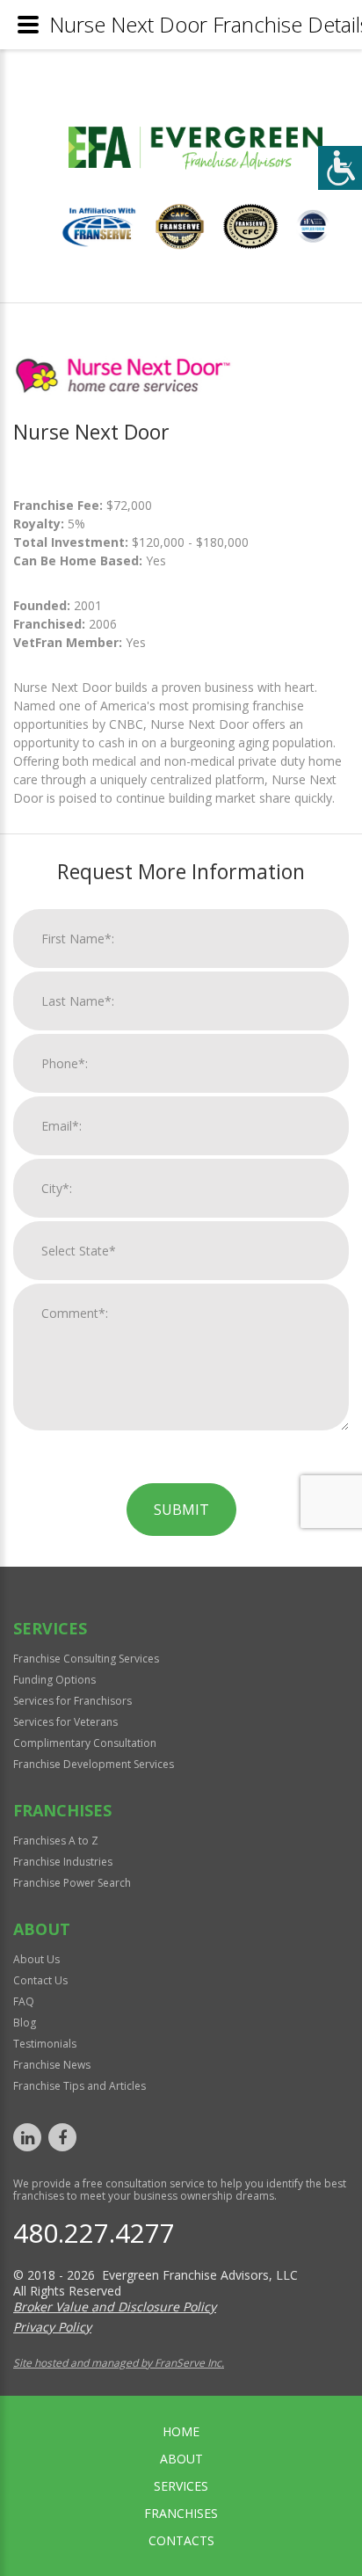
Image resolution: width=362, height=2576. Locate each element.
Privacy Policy (52, 2327)
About (181, 2459)
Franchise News (52, 2065)
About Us (36, 1959)
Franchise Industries (63, 1862)
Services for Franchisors (72, 1701)
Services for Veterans (65, 1722)
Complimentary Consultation (85, 1743)
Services (181, 2486)
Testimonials (45, 2044)
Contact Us (40, 1980)
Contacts (181, 2540)
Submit (181, 1510)
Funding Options (54, 1680)
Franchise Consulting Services (86, 1659)
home (181, 2431)
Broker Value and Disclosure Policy (115, 2307)
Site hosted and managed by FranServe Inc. (119, 2363)
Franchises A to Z (56, 1841)
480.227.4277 (94, 2233)
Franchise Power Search (72, 1883)
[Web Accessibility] (340, 168)
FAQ (24, 2001)
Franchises (181, 2513)
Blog (25, 2023)
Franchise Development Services (94, 1764)
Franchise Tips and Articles (80, 2086)
